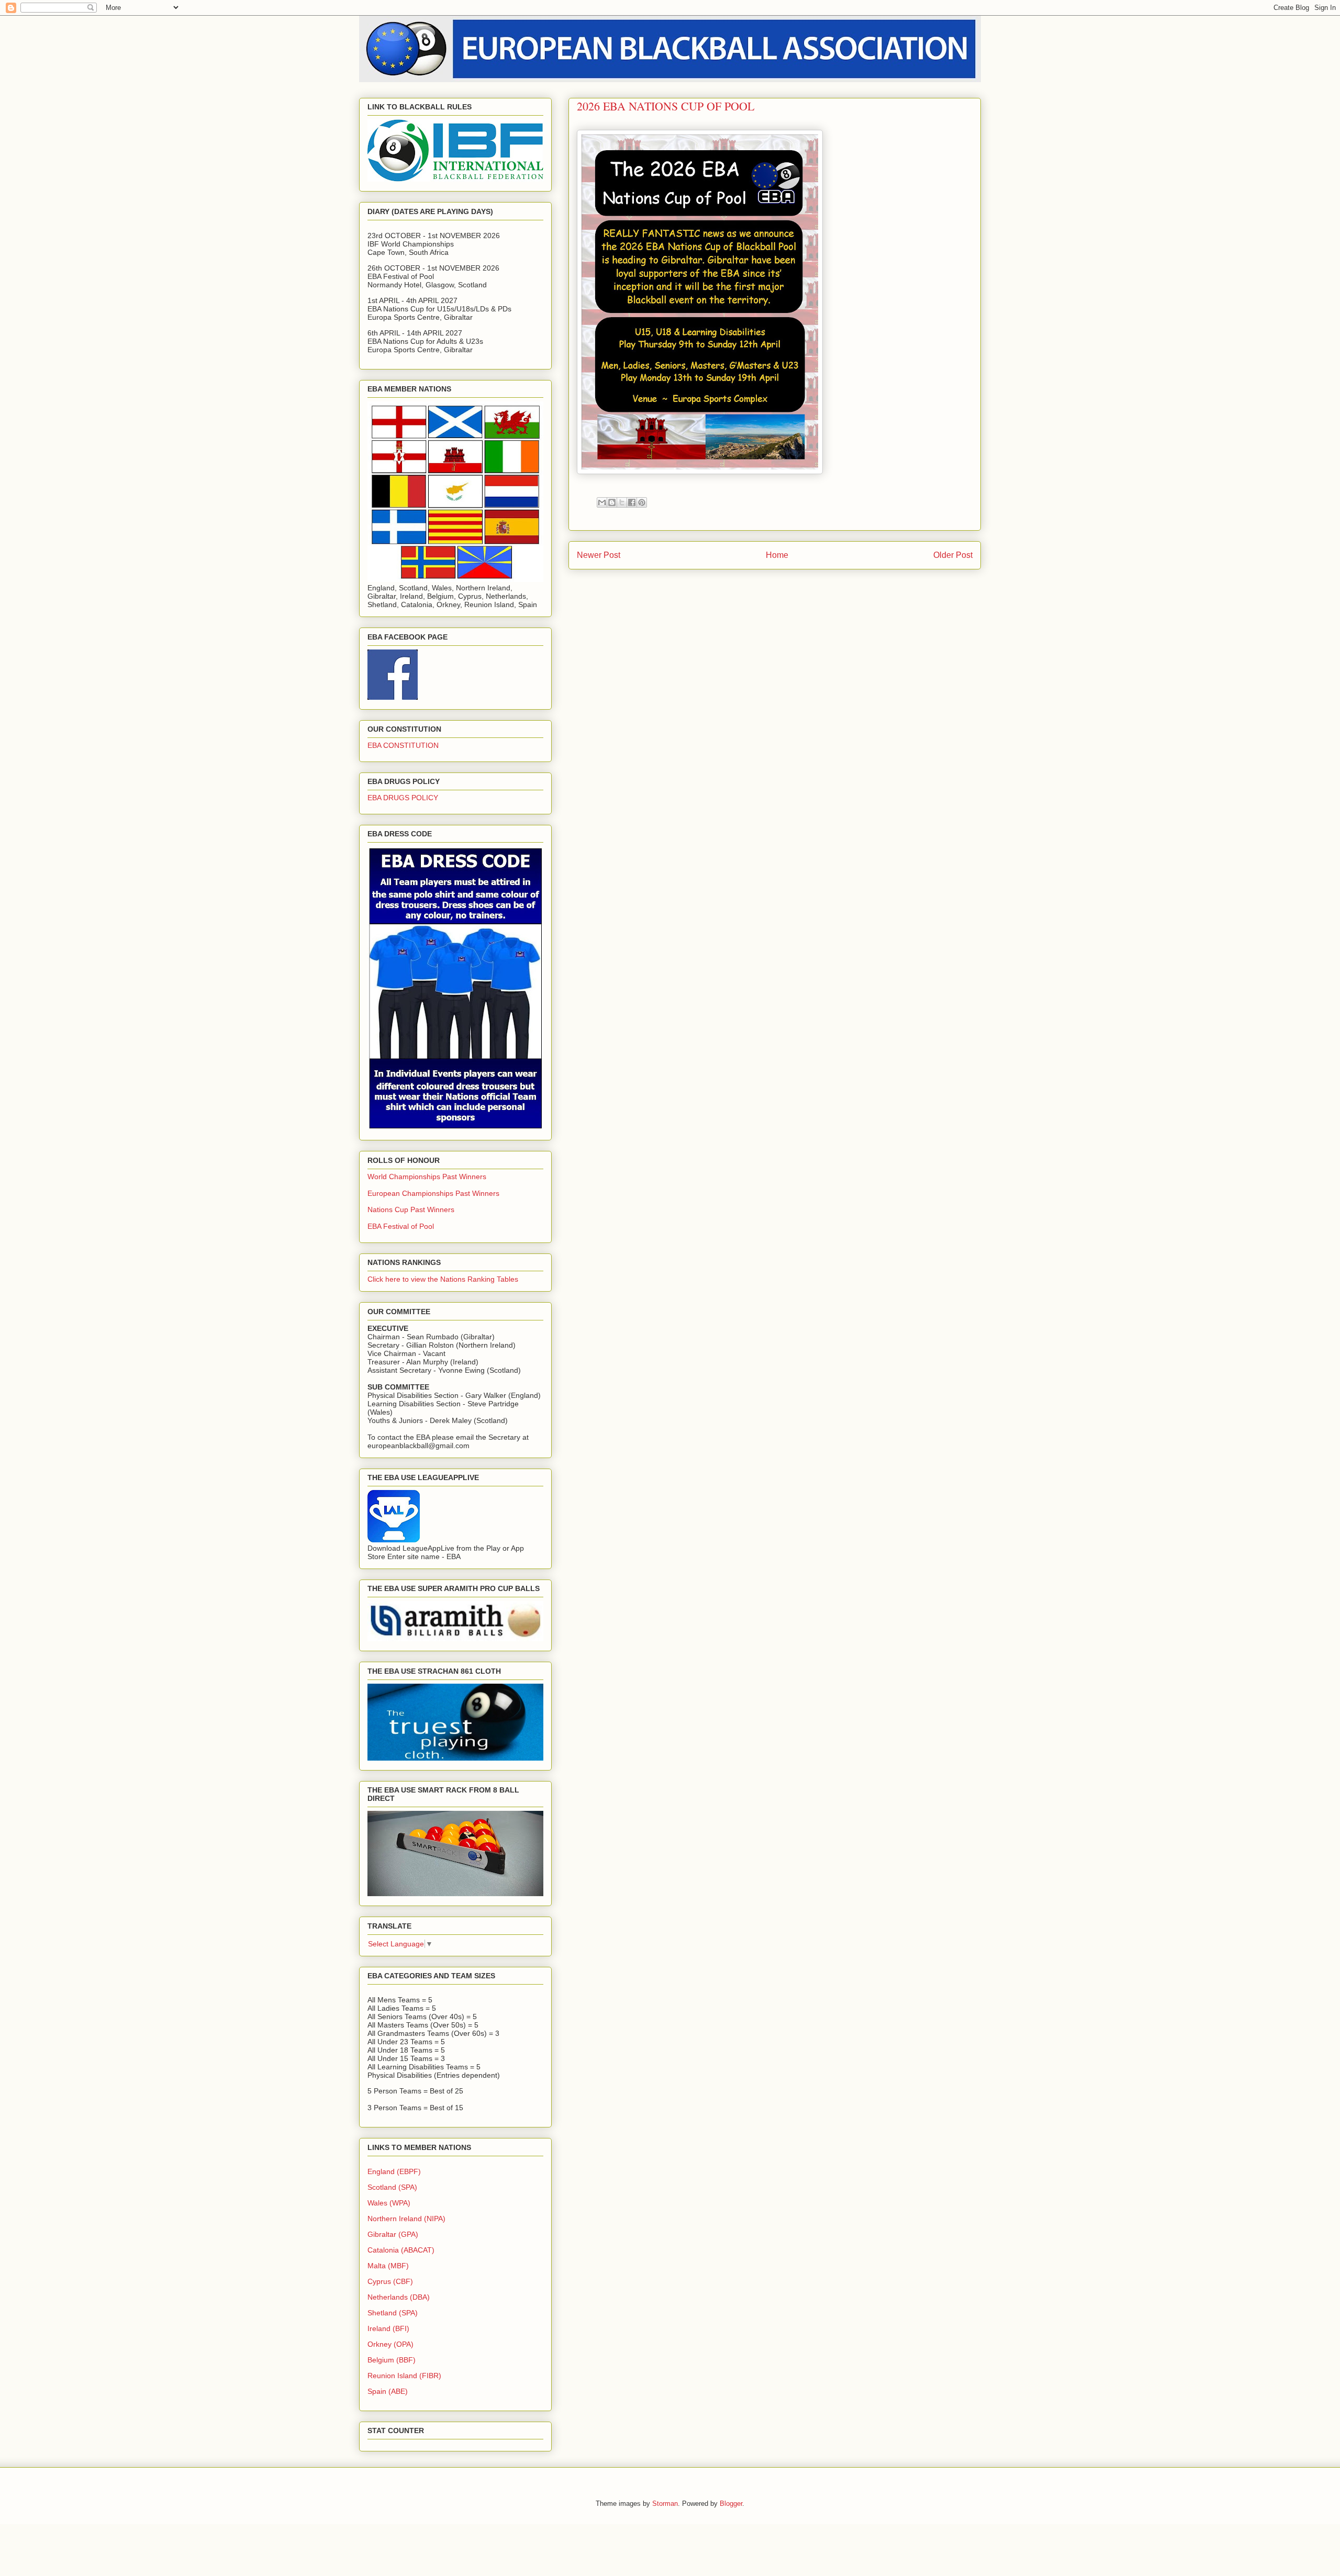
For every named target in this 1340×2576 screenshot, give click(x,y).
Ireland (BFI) (388, 2328)
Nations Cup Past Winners (411, 1209)
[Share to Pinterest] (642, 502)
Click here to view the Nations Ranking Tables (443, 1279)
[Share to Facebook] (632, 502)
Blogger (731, 2504)
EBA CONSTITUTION (403, 745)
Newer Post (599, 555)
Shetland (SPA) (393, 2313)
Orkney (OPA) (390, 2344)
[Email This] (602, 502)
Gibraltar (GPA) (393, 2234)
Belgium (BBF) (392, 2360)
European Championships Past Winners (433, 1193)
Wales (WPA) (389, 2203)
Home (777, 555)
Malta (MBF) (388, 2266)
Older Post (953, 555)
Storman (665, 2504)
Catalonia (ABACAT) (401, 2250)
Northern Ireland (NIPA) (406, 2219)
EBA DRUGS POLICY (403, 798)
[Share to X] (622, 502)
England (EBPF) (394, 2171)
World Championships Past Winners (427, 1177)
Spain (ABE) (388, 2391)
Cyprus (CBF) (390, 2281)
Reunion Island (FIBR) (404, 2376)
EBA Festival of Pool (401, 1226)
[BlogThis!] (612, 502)
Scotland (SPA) (392, 2187)
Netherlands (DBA (397, 2297)
